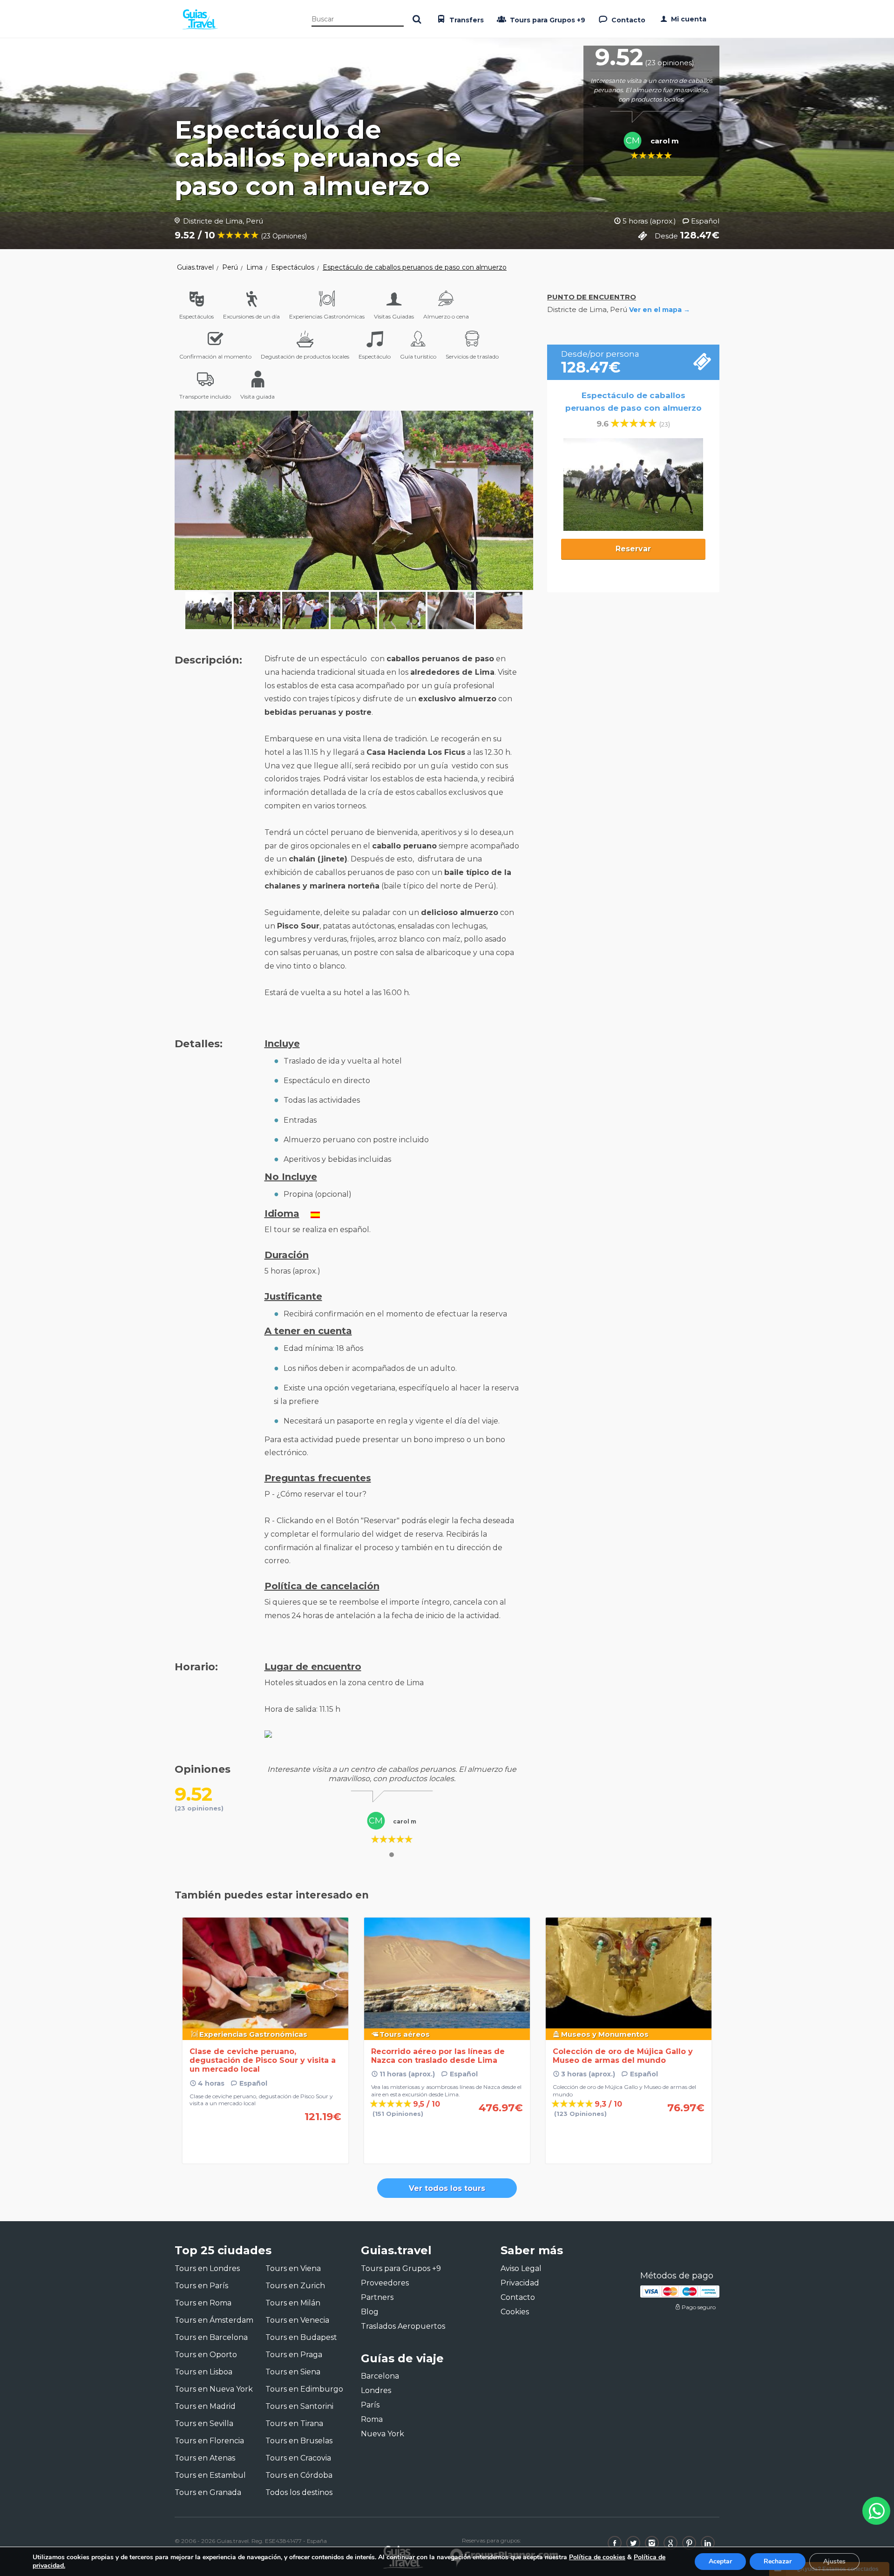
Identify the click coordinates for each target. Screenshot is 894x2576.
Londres (376, 2390)
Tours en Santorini (299, 2406)
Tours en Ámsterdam (214, 2320)
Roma (372, 2419)
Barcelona (380, 2376)
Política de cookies (597, 2557)
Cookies (515, 2312)
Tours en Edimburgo (304, 2389)
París (370, 2405)
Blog (370, 2312)
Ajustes (834, 2561)
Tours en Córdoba (299, 2475)
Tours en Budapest (301, 2337)
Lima (254, 267)
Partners (377, 2297)
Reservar (633, 549)
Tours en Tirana (294, 2423)
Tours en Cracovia (298, 2458)
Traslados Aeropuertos (403, 2326)
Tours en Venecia (297, 2320)
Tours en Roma (203, 2303)
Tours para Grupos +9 (547, 20)
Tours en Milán (293, 2303)
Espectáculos (293, 267)
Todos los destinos (299, 2492)
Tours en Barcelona (211, 2337)
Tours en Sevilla (204, 2423)
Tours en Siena (293, 2372)
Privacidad (520, 2283)
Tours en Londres (207, 2268)
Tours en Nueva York (214, 2389)
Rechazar (778, 2561)
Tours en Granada (208, 2492)
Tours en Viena (293, 2268)
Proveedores (385, 2283)
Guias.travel (195, 267)
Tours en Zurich (295, 2286)
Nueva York (383, 2434)
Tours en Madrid (205, 2406)
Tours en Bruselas (299, 2441)
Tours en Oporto (206, 2355)
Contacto (627, 20)
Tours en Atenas (205, 2458)
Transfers (466, 20)
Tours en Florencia (209, 2441)
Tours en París (201, 2286)
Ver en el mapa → (660, 310)
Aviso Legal (521, 2268)
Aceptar (720, 2561)
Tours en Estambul (210, 2475)
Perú (230, 267)
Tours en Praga (294, 2355)
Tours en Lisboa (203, 2372)
